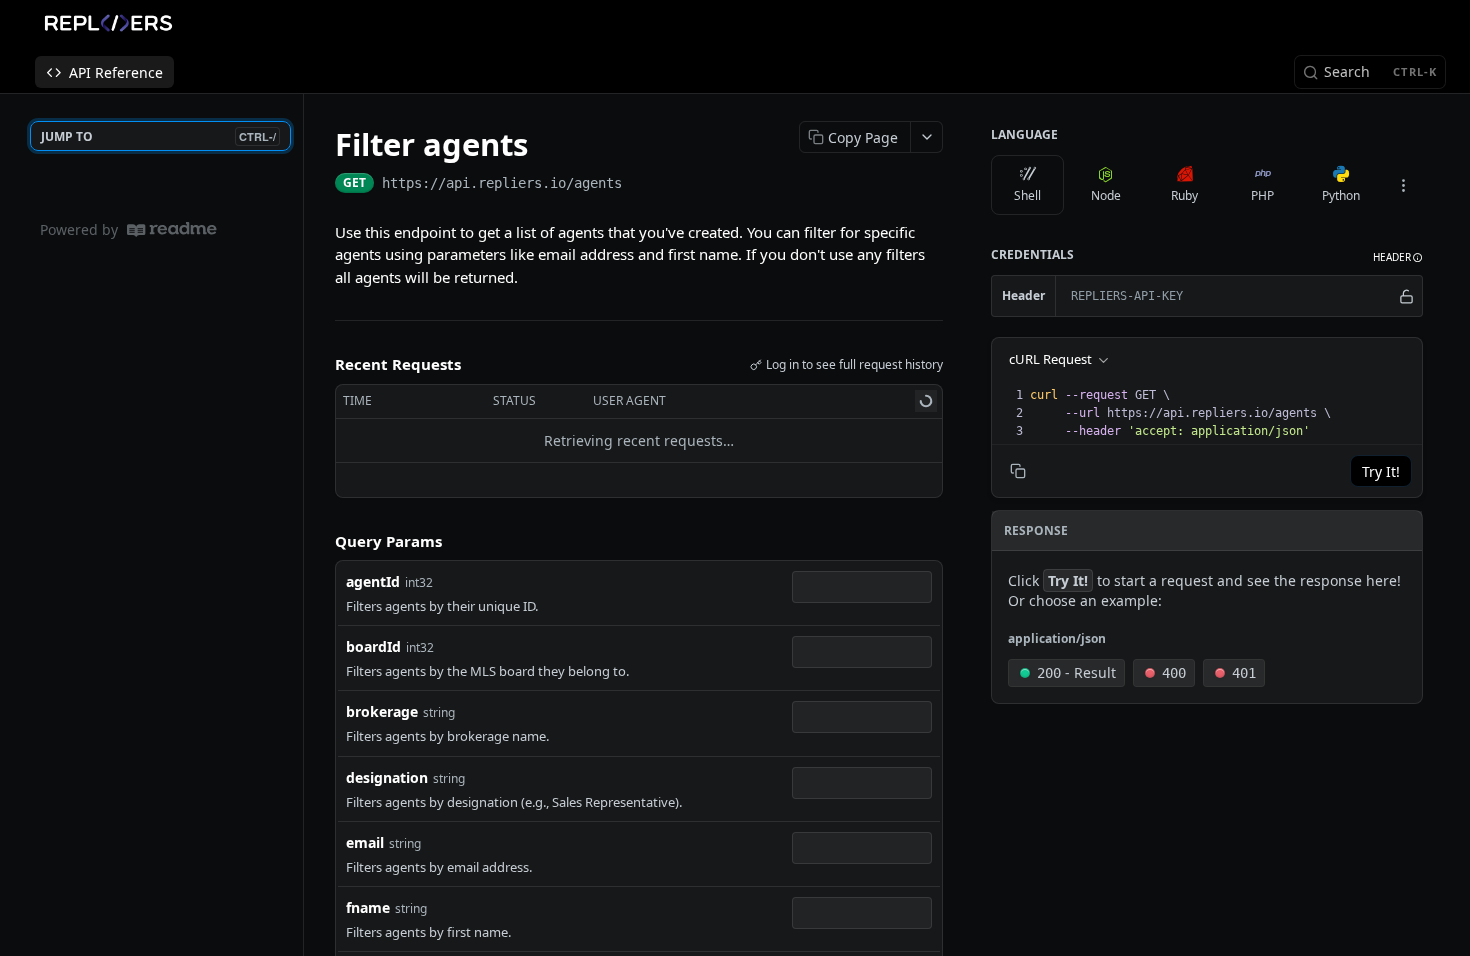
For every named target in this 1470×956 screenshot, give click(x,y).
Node (1106, 195)
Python (1341, 195)
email (365, 842)
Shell (1027, 195)
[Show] (1406, 296)
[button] (1398, 257)
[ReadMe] (172, 229)
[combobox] (862, 587)
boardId (373, 646)
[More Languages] (1403, 185)
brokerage (382, 711)
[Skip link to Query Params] (321, 541)
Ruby (1184, 195)
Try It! (1381, 471)
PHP (1262, 195)
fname (368, 907)
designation (387, 777)
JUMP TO (158, 136)
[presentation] (1224, 413)
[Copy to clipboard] (642, 185)
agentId (373, 581)
